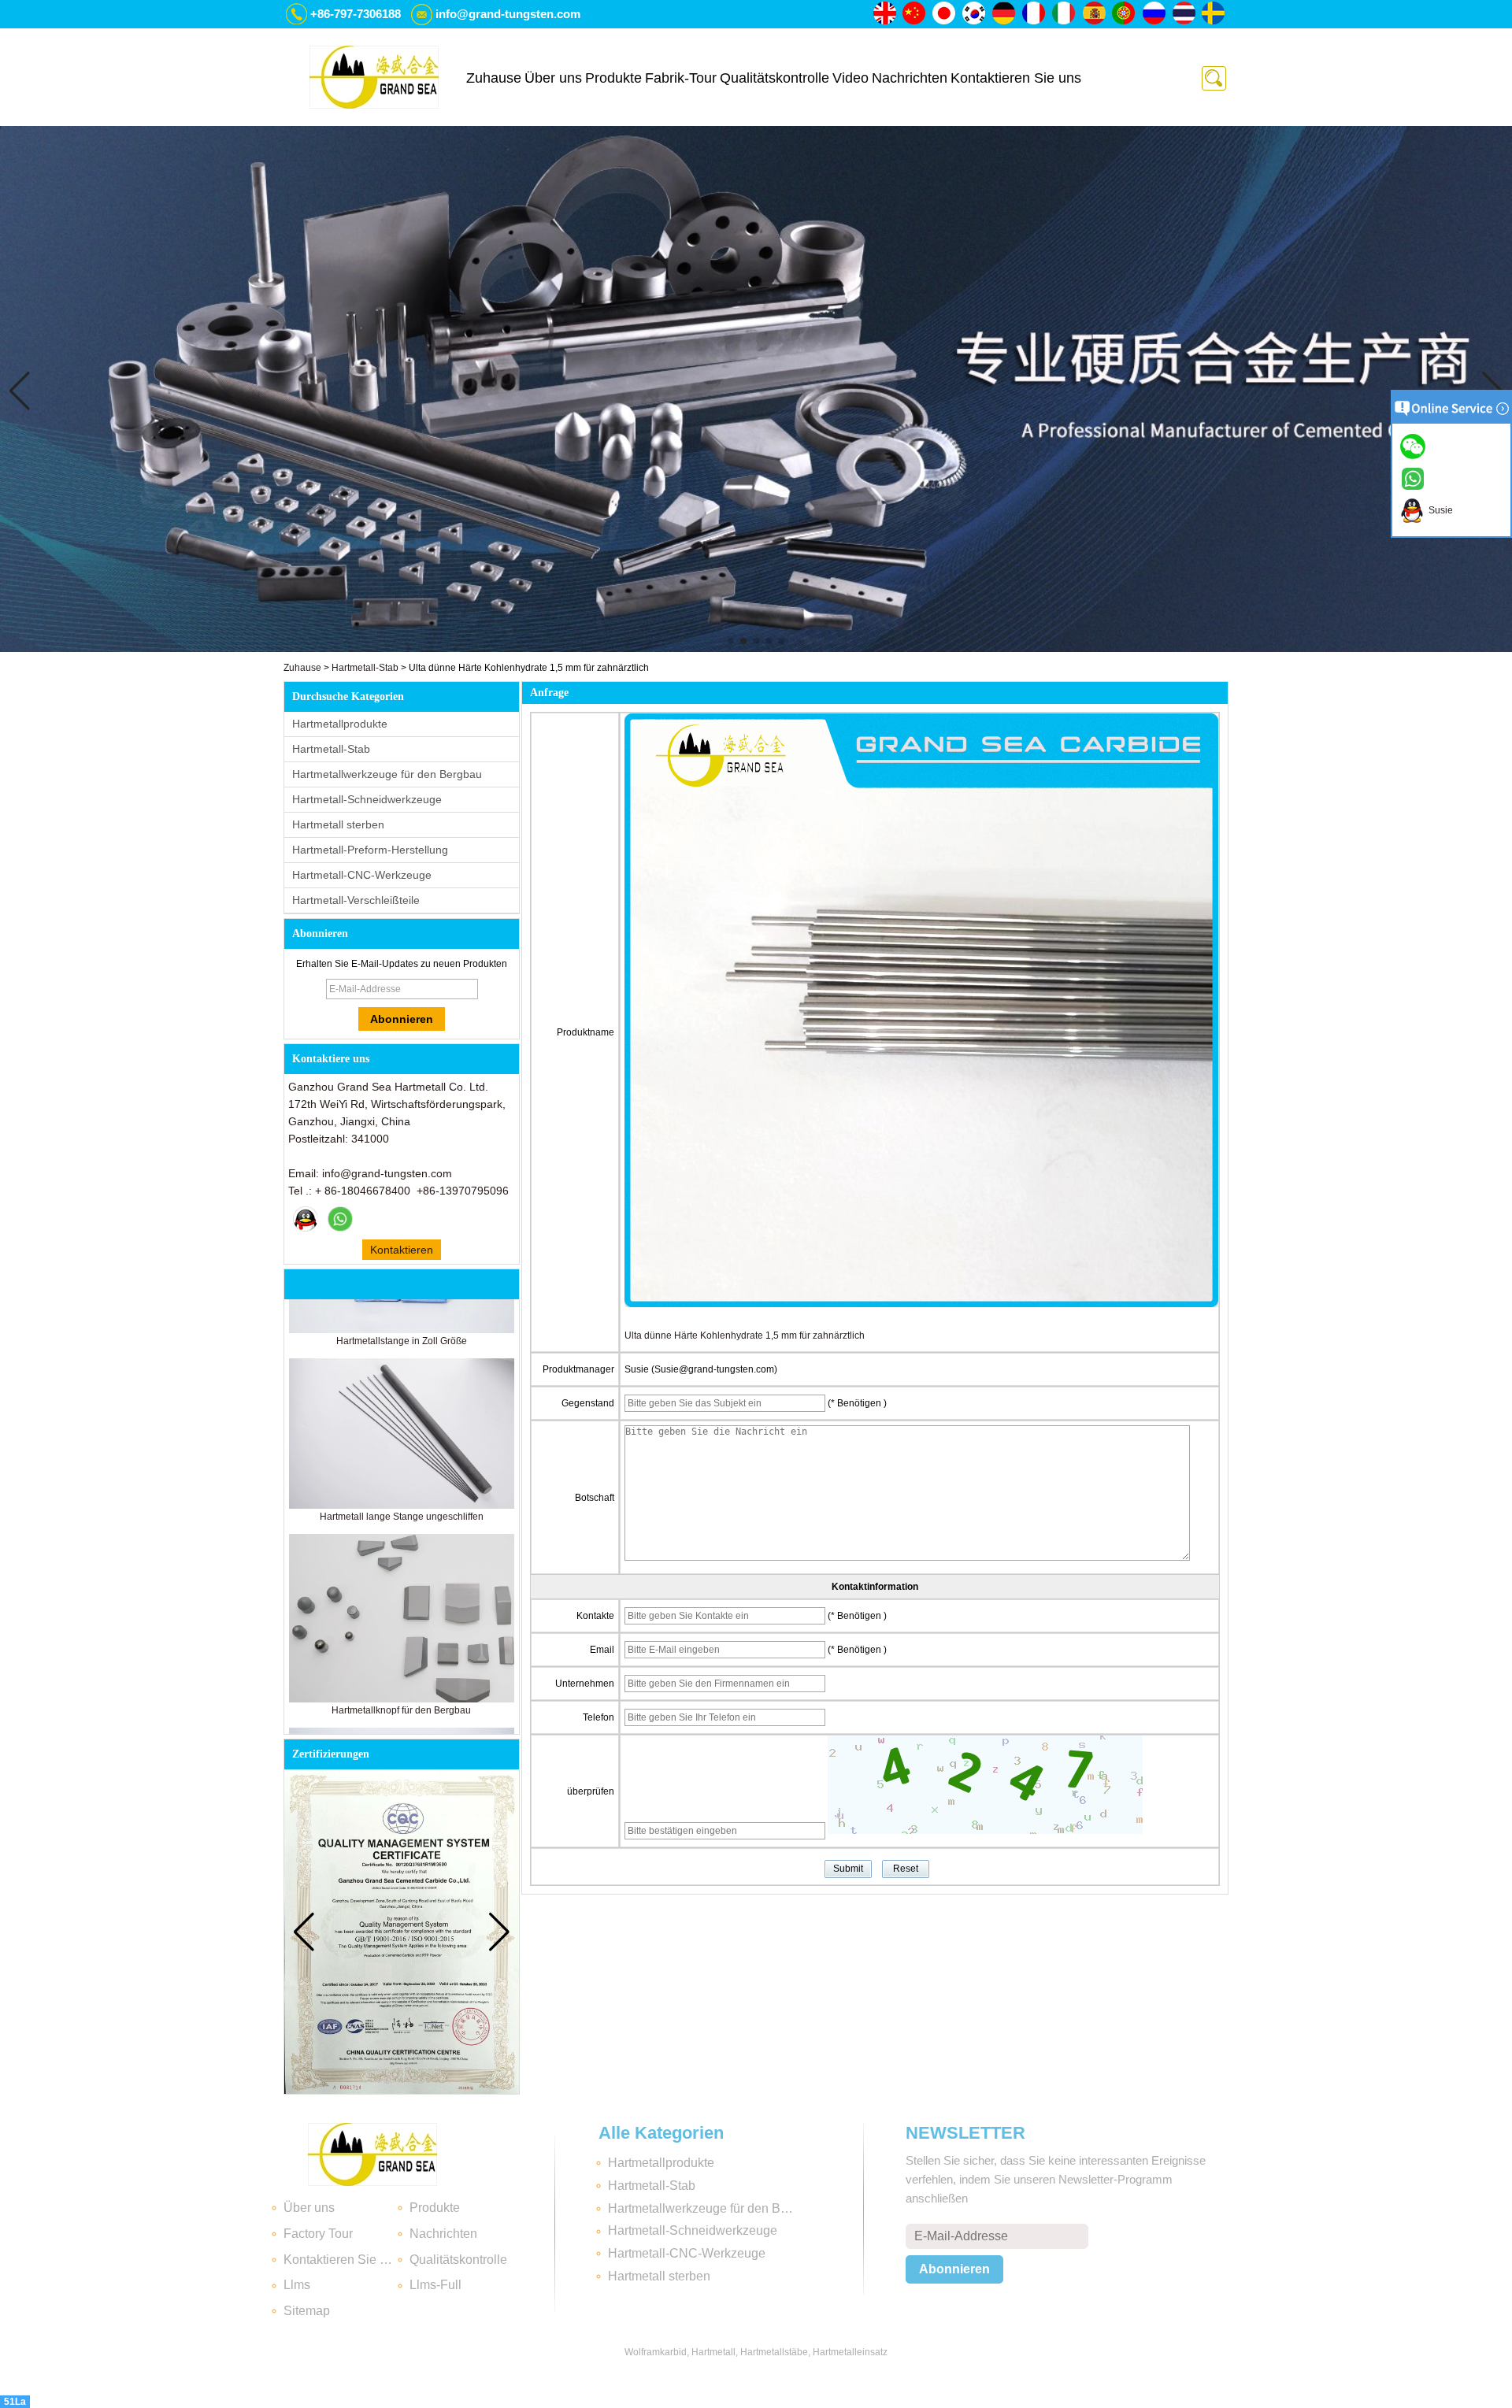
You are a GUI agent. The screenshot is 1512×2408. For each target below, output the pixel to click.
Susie (1438, 510)
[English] (885, 14)
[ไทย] (1184, 14)
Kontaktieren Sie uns (1016, 78)
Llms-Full (435, 2285)
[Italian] (1065, 14)
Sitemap (307, 2311)
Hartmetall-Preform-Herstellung (370, 850)
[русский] (1154, 14)
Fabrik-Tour (681, 78)
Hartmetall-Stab (365, 668)
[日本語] (945, 14)
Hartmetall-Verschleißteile (356, 900)
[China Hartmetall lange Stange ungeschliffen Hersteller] (402, 1462)
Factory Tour (318, 2234)
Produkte (613, 78)
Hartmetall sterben (338, 824)
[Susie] (306, 1219)
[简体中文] (915, 14)
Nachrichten (910, 78)
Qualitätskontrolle (775, 78)
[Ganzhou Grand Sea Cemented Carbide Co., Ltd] (374, 77)
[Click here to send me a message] (1415, 446)
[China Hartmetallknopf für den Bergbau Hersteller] (402, 1656)
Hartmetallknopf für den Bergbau (401, 1667)
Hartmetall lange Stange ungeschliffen (402, 1473)
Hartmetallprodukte (340, 724)
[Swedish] (1214, 14)
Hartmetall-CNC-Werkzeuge (362, 875)
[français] (1035, 14)
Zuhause (494, 78)
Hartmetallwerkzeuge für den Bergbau (387, 774)
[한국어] (975, 14)
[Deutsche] (1005, 14)
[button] (731, 641)
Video (850, 78)
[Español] (1095, 14)
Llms (297, 2285)
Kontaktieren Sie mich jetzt (402, 1252)
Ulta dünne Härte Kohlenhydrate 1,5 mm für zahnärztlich (745, 1336)
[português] (1125, 14)
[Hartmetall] (756, 649)
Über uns (553, 78)
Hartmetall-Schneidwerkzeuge (367, 799)
